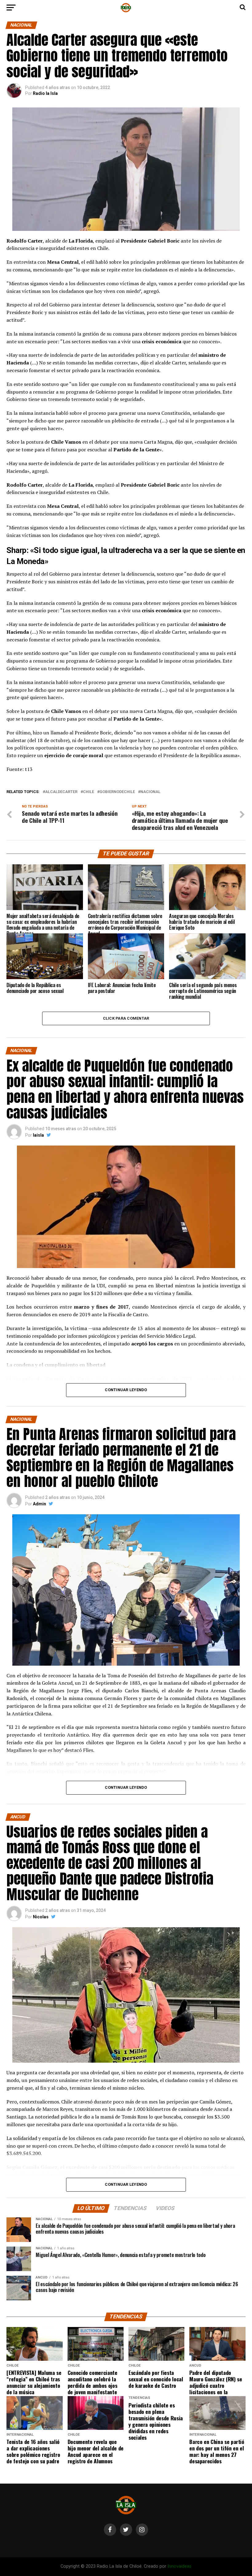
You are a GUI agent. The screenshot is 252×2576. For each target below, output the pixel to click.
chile (89, 792)
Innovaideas (179, 2566)
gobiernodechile (117, 792)
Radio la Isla (45, 93)
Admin (39, 1504)
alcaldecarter (61, 792)
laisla (38, 1135)
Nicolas (41, 1917)
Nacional (150, 792)
